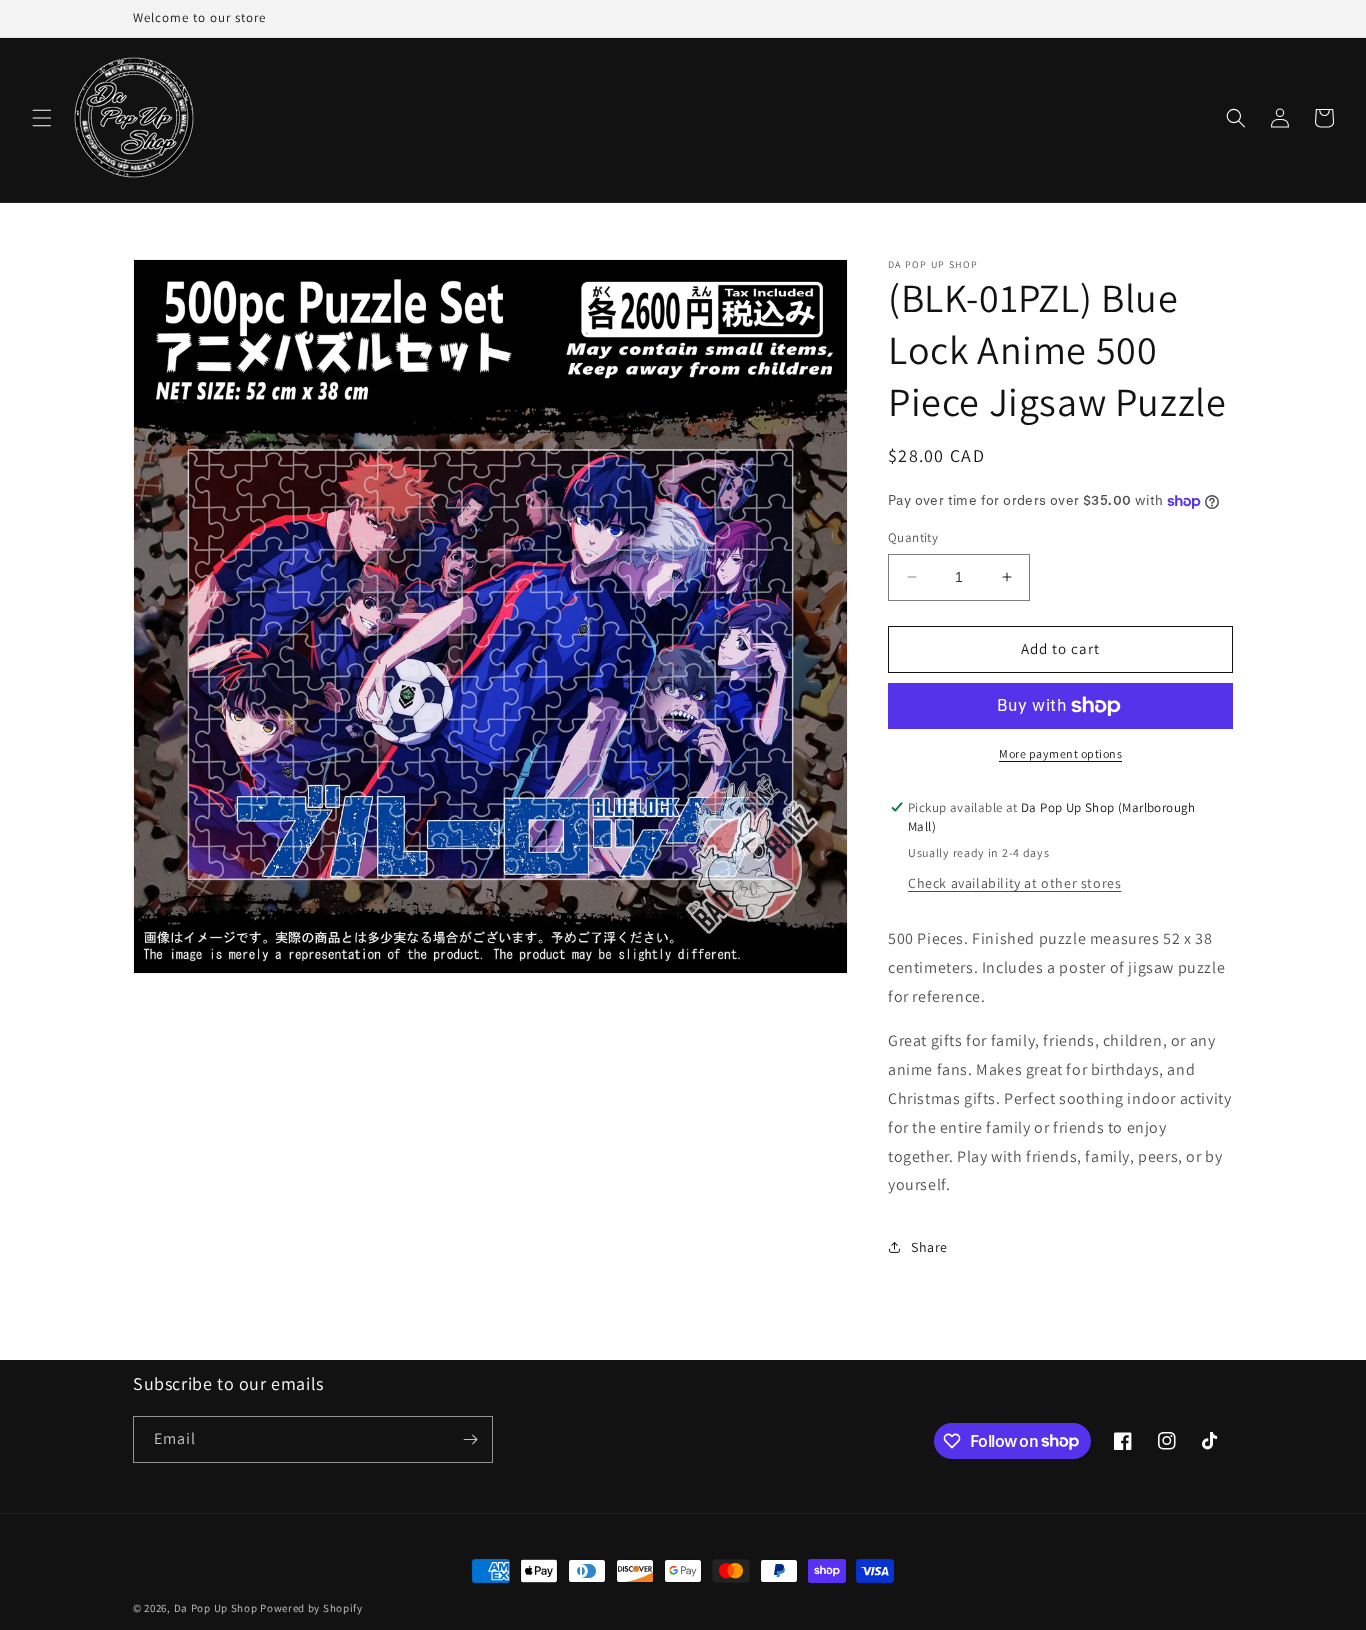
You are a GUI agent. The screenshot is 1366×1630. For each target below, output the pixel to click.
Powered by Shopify (311, 1608)
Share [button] (929, 1247)
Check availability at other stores (1014, 883)
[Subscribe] (470, 1439)
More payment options (1060, 753)
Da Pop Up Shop (216, 1608)
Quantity (913, 537)
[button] (42, 118)
